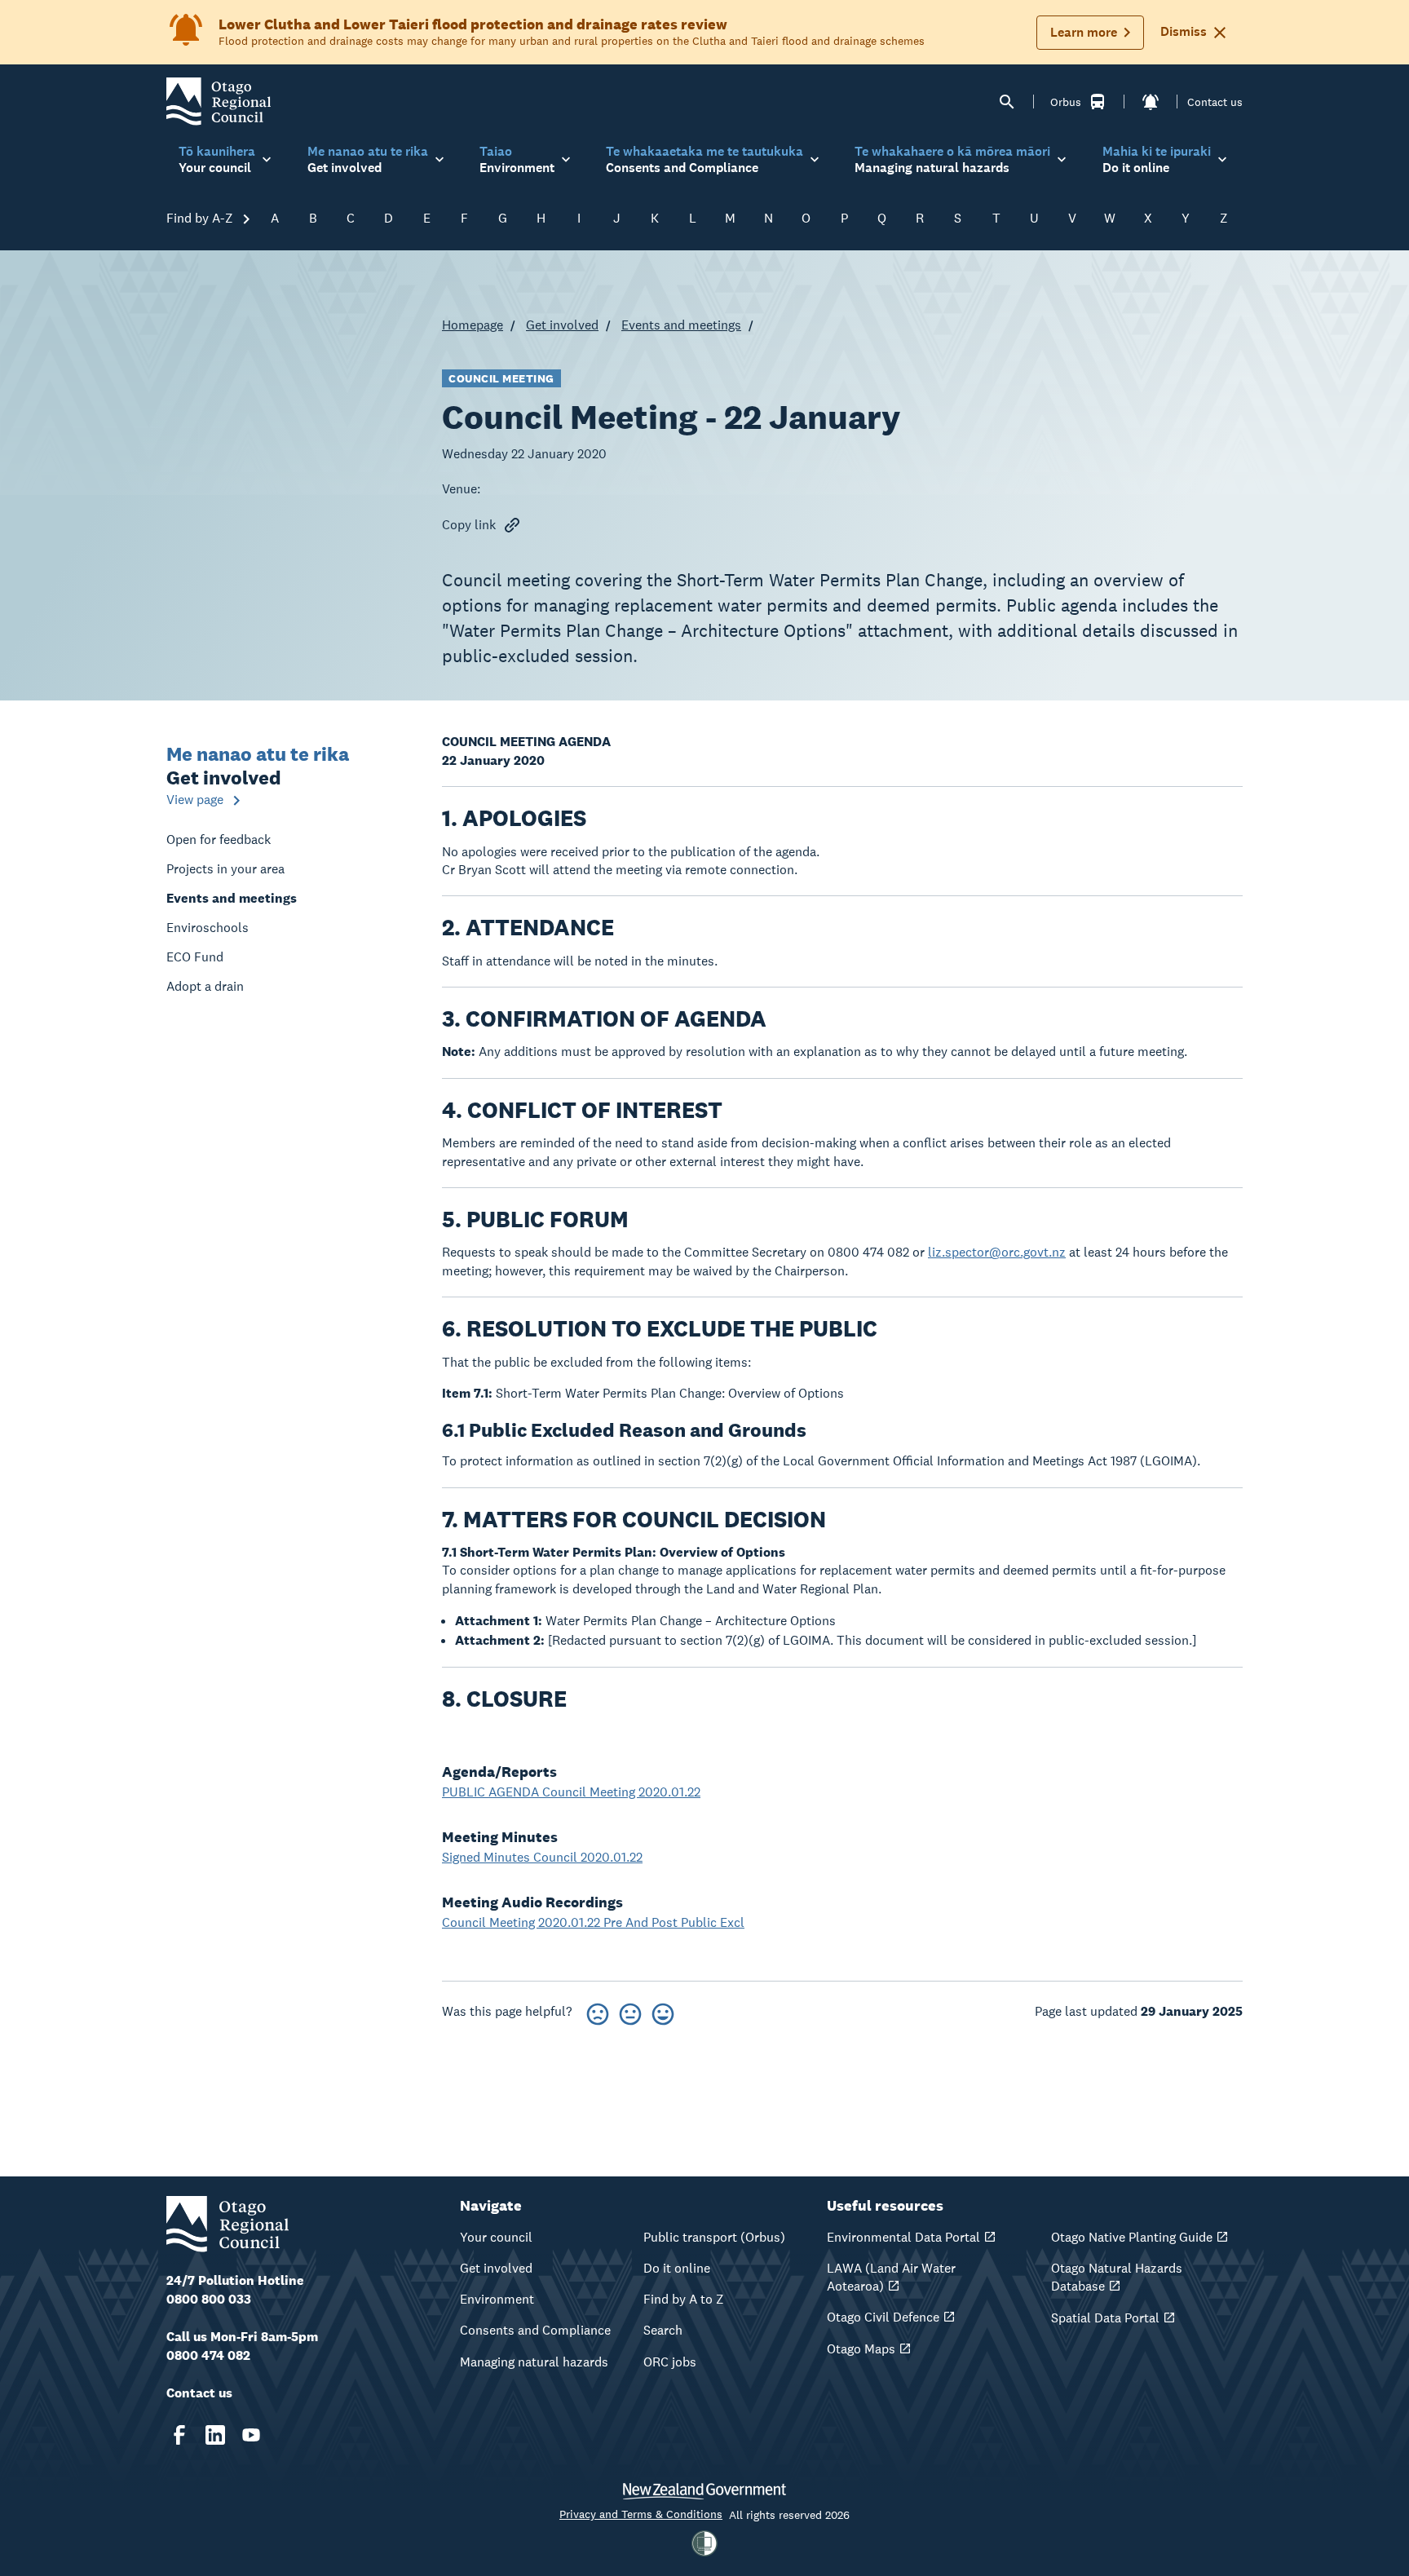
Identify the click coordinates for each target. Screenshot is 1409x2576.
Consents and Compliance (535, 2330)
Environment (497, 2299)
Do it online (677, 2268)
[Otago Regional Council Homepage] (219, 101)
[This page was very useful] (663, 2011)
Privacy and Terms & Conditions (641, 2514)
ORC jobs (670, 2362)
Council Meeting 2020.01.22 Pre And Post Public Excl (593, 1922)
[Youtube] (251, 2435)
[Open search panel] (1007, 102)
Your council (496, 2237)
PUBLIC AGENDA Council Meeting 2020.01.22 (571, 1792)
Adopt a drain (205, 986)
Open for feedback (219, 840)
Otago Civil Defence (883, 2317)
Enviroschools (208, 928)
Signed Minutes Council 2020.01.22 (542, 1857)
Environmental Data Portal (903, 2237)
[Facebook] (179, 2435)
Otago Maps (861, 2349)
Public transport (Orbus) (714, 2237)
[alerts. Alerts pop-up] (1151, 102)
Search (663, 2330)
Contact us (1215, 102)
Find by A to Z (684, 2299)
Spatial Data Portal (1105, 2318)
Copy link (469, 525)
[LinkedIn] (215, 2435)
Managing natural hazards (534, 2362)
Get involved (562, 325)
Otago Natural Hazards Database (1117, 2277)
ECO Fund (195, 957)
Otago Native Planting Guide (1132, 2237)
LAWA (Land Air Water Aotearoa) (891, 2277)
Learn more (1084, 32)
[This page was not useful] (598, 2011)
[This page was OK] (630, 2011)
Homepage (473, 325)
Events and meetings (681, 325)
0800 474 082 (208, 2355)
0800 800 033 (209, 2299)
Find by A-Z (201, 218)
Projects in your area (225, 869)
